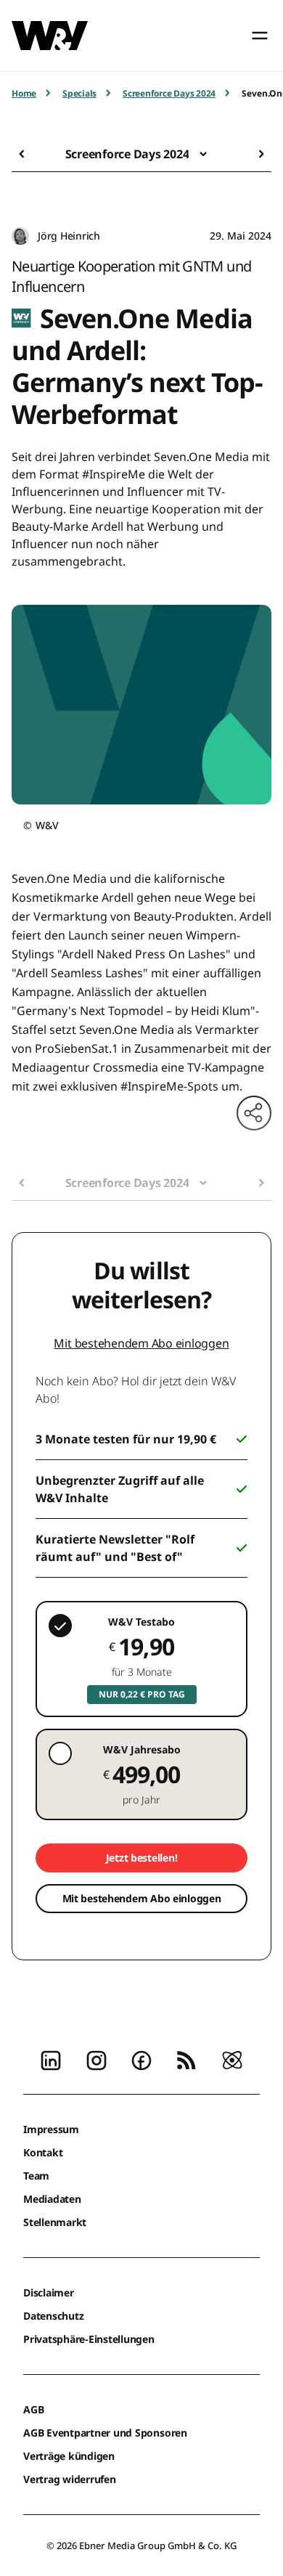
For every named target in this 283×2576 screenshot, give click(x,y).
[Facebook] (141, 2059)
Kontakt (43, 2152)
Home (24, 93)
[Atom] (232, 2059)
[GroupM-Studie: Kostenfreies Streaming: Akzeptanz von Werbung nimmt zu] (26, 154)
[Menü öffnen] (260, 36)
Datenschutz (53, 2316)
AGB (33, 2409)
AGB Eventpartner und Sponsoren (105, 2433)
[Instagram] (97, 2059)
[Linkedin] (51, 2059)
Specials (79, 93)
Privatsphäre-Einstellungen (89, 2339)
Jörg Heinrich (69, 236)
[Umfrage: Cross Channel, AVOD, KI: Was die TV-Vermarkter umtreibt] (257, 154)
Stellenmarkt (55, 2222)
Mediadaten (52, 2199)
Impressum (51, 2129)
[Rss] (186, 2059)
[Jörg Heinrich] (20, 236)
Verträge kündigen (69, 2456)
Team (36, 2176)
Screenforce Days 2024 (169, 93)
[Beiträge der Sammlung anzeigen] (203, 154)
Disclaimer (49, 2292)
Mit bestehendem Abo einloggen (141, 1343)
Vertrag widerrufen (70, 2479)
